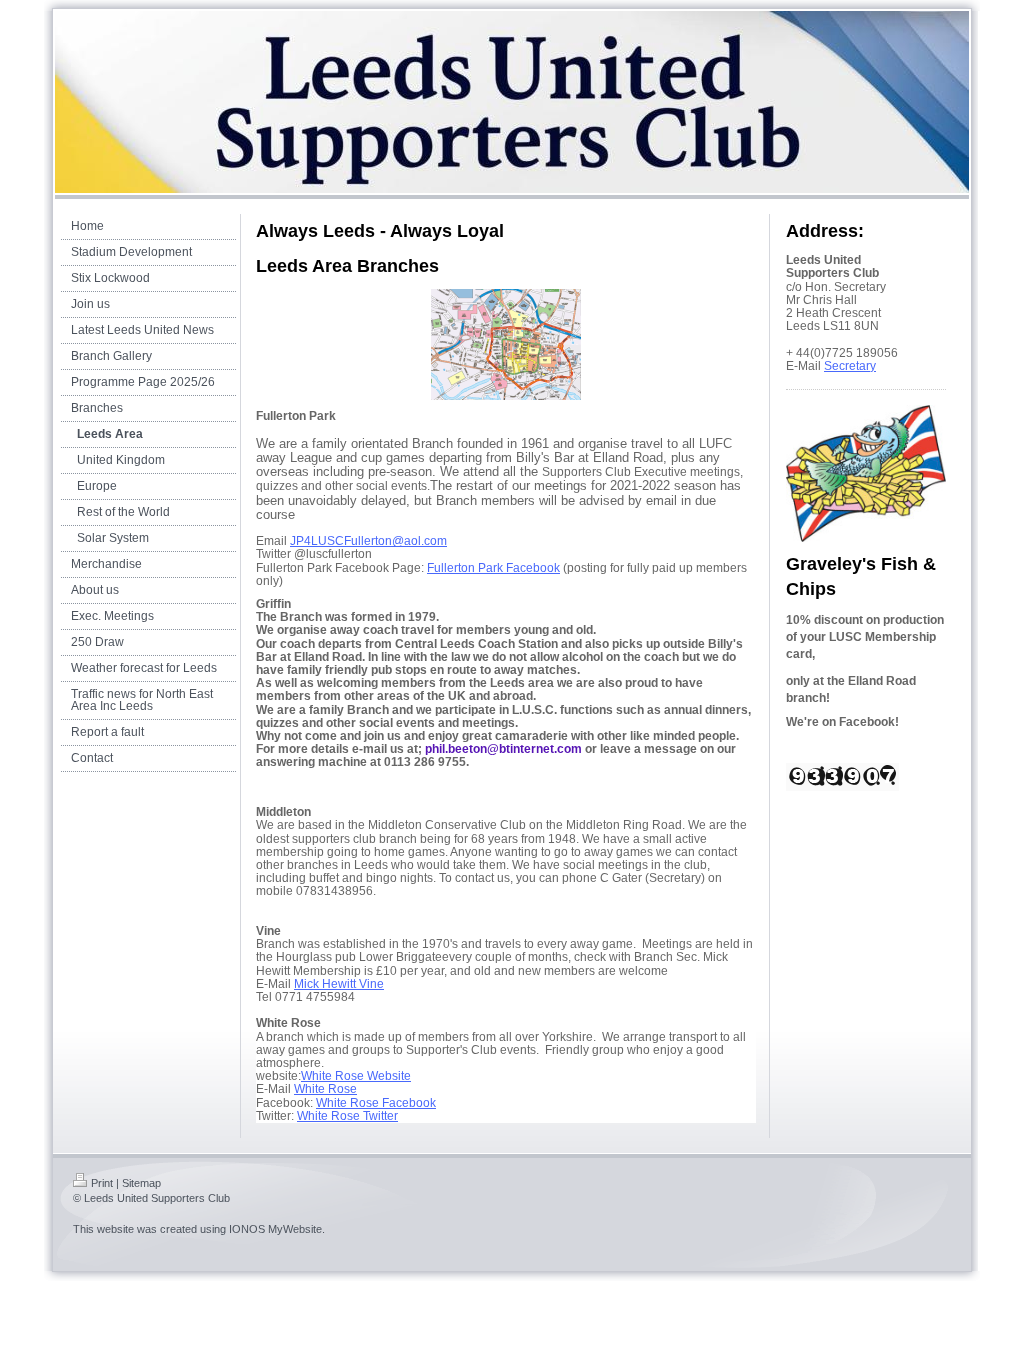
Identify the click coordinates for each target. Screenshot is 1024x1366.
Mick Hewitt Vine (339, 984)
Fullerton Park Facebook (493, 568)
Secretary (850, 366)
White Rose (325, 1089)
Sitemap (141, 1183)
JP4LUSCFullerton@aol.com (368, 541)
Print (102, 1183)
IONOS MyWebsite (275, 1229)
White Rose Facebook (376, 1103)
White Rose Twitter (347, 1116)
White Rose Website (356, 1076)
